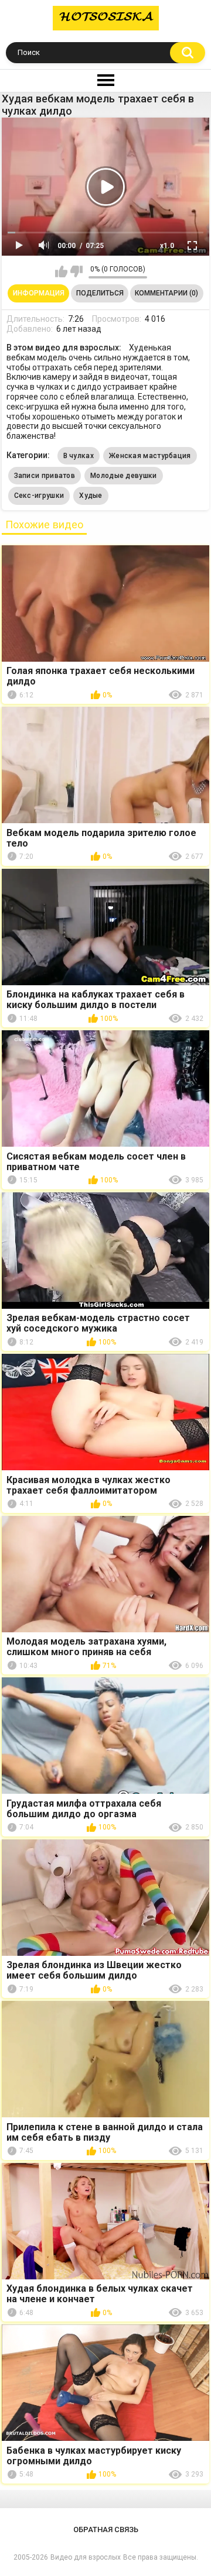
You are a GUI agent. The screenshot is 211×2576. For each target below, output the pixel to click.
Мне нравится (61, 271)
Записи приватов (45, 476)
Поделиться (100, 293)
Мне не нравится (76, 271)
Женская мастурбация (150, 456)
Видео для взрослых (86, 2557)
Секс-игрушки (39, 496)
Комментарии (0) (166, 293)
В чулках (79, 456)
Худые (91, 496)
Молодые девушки (124, 476)
